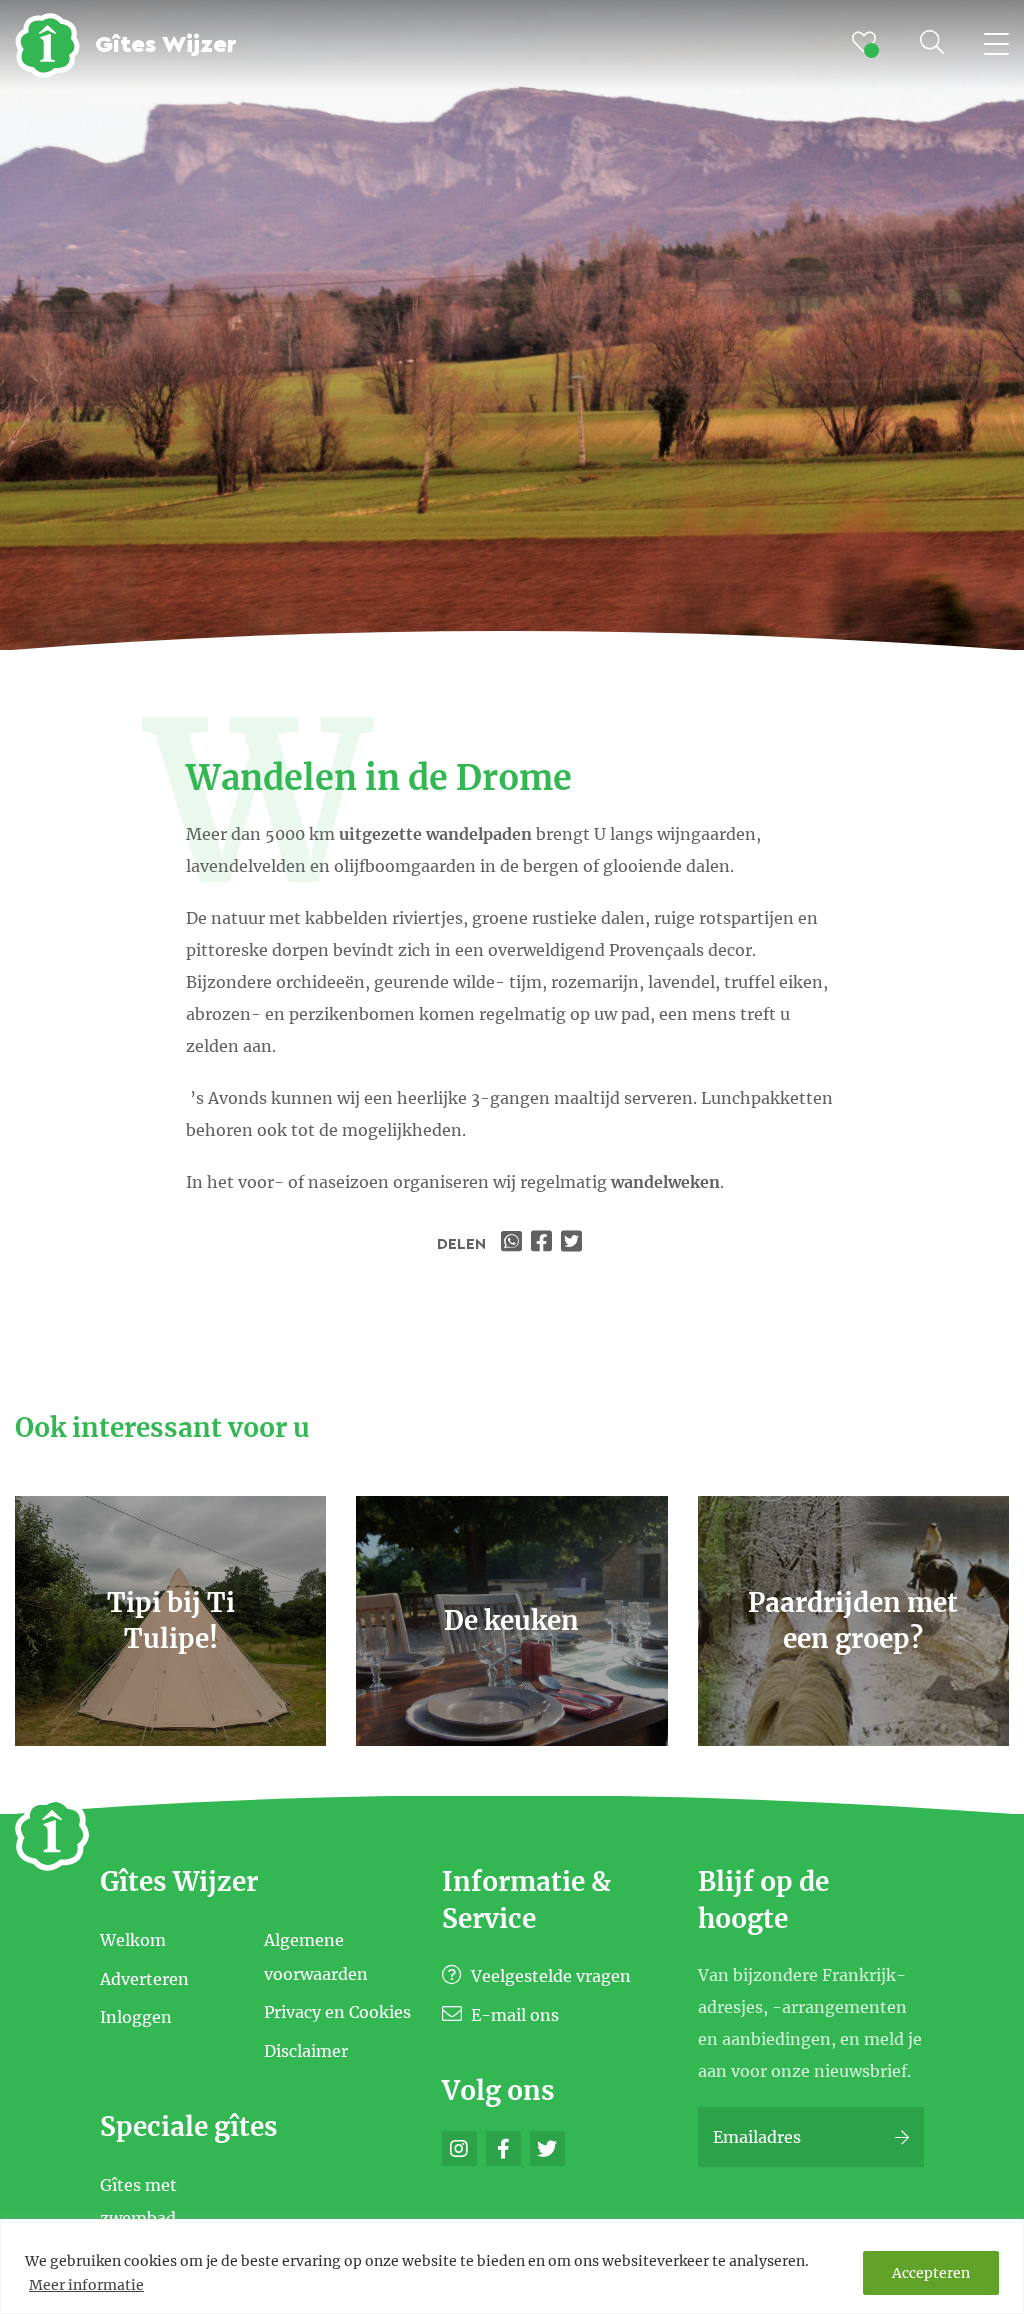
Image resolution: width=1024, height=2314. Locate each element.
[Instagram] (459, 2148)
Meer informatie (86, 2285)
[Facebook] (503, 2148)
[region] (512, 2266)
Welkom (133, 1940)
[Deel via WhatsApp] (514, 1244)
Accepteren (931, 2273)
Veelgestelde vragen (549, 1976)
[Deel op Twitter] (574, 1244)
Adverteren (144, 1978)
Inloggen (136, 2017)
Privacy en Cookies (337, 2012)
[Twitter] (547, 2148)
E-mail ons (513, 2015)
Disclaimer (306, 2051)
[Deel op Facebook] (544, 1244)
